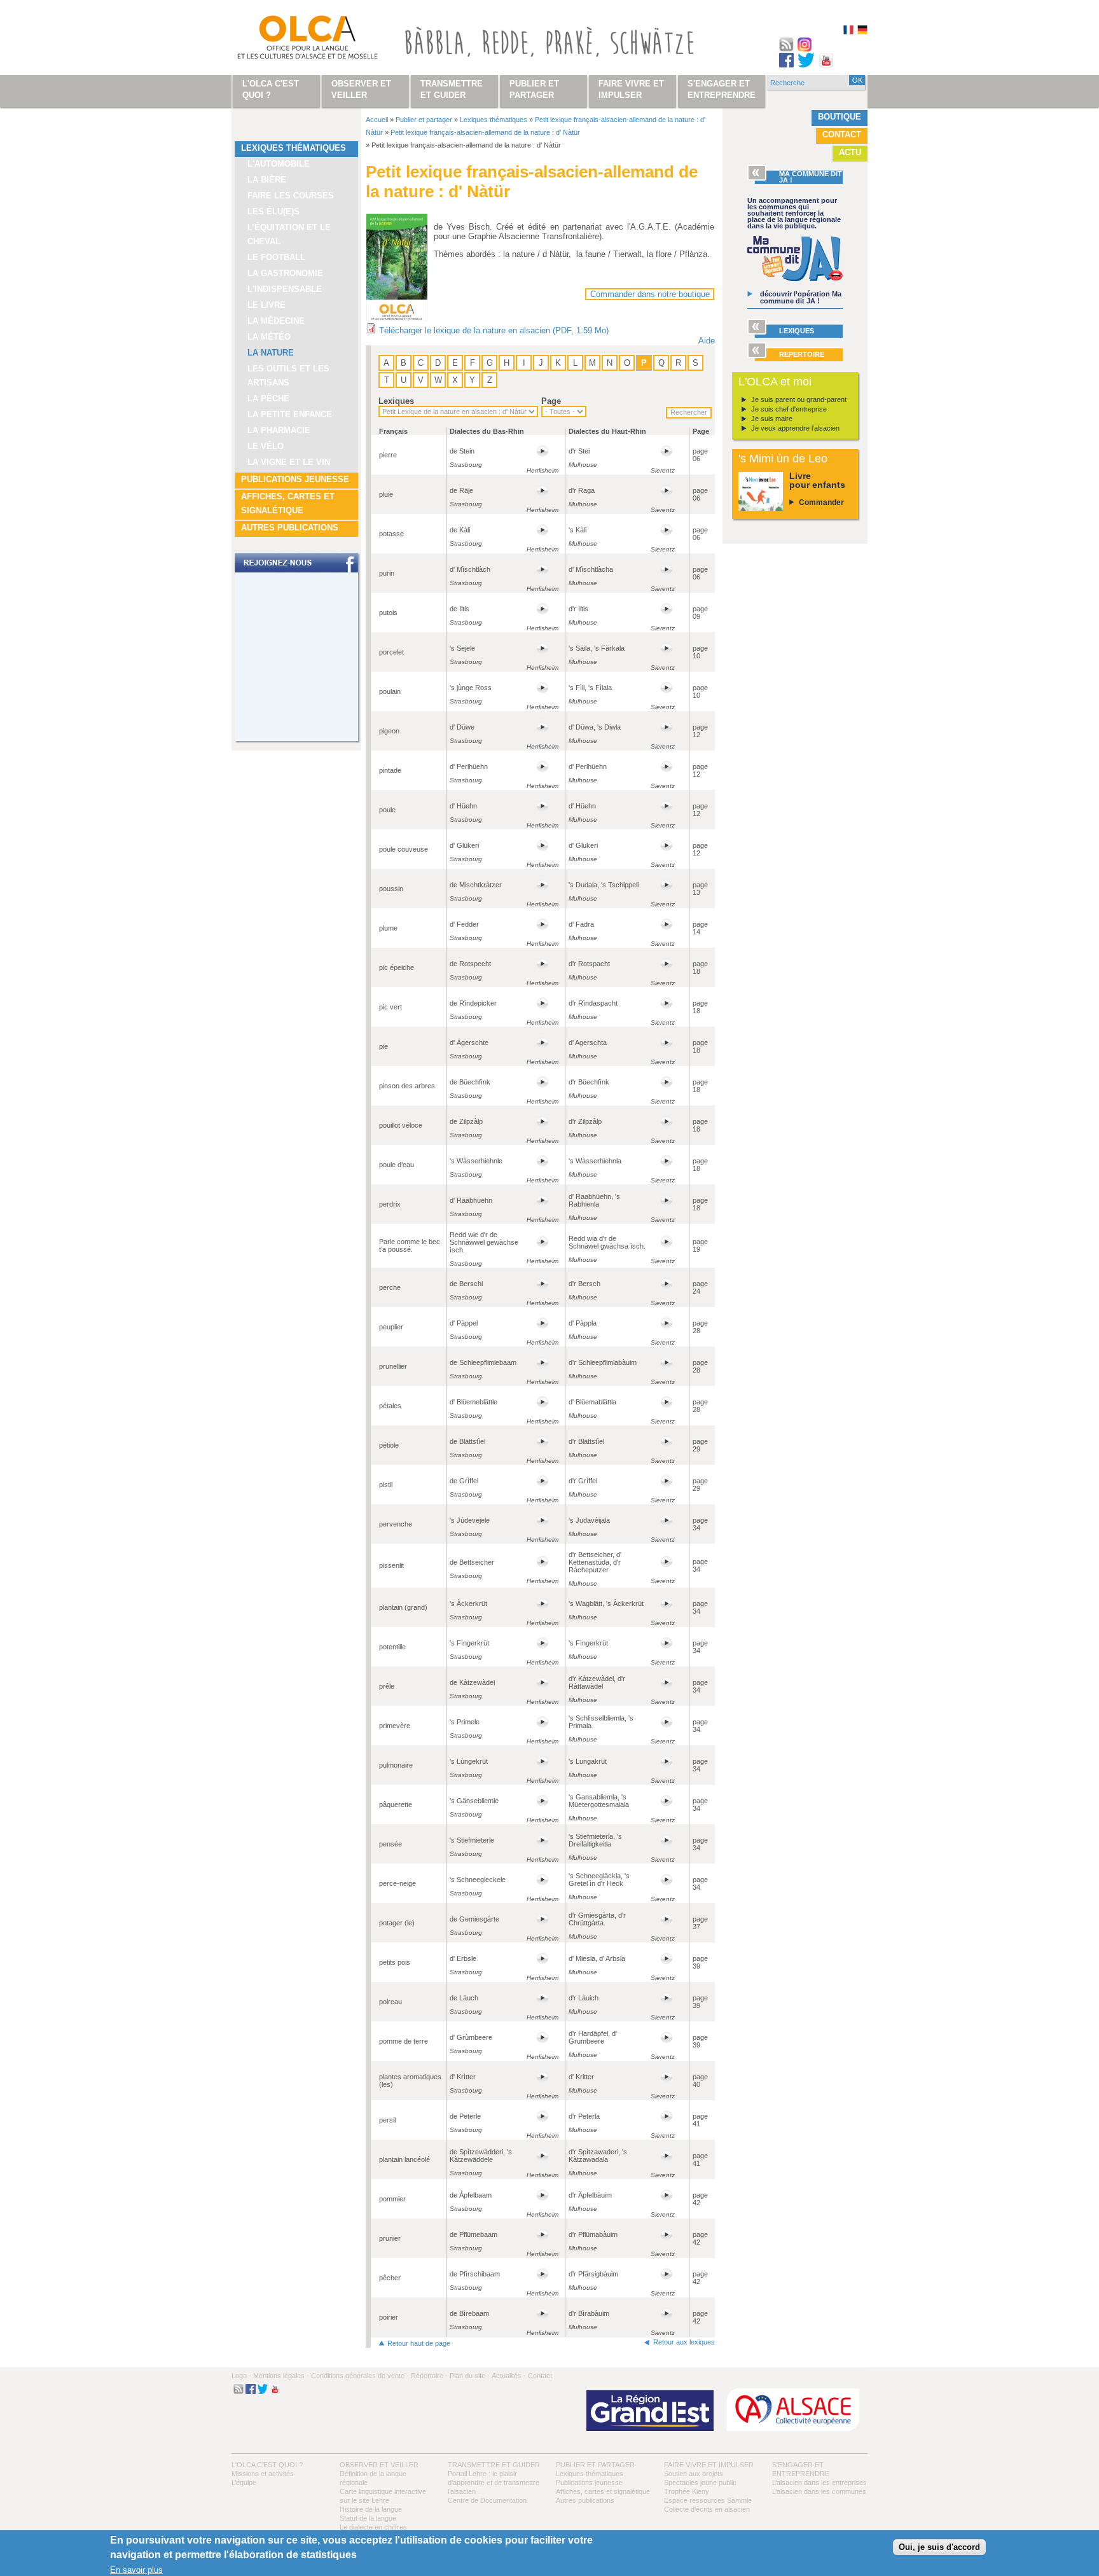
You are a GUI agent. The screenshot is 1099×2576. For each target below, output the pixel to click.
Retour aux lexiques (684, 2342)
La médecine (276, 321)
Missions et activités (263, 2474)
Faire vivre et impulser (709, 2465)
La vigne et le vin (289, 462)
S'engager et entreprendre (722, 89)
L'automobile (279, 164)
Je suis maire (772, 419)
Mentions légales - (281, 2376)
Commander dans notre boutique (650, 294)
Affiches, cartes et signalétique (288, 503)
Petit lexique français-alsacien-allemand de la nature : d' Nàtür (485, 132)
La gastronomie (285, 273)
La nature (271, 353)
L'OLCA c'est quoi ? (267, 2465)
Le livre (266, 305)
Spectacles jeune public (700, 2483)
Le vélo (266, 446)
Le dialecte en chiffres (373, 2527)
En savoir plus (136, 2570)
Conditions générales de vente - (360, 2376)
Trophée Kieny (687, 2491)
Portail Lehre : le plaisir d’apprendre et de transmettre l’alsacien (494, 2483)
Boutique (840, 117)
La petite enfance (290, 414)
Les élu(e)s (273, 211)
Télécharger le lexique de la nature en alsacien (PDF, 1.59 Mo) (494, 330)
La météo (269, 337)
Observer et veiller (379, 2465)
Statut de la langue (368, 2518)
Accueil (377, 120)
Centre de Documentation (487, 2500)
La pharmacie (279, 430)
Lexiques (396, 401)
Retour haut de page (419, 2343)
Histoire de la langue (371, 2509)
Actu (850, 152)
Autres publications (290, 528)
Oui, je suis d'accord (939, 2547)
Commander (821, 502)
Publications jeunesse (295, 479)
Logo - (241, 2376)
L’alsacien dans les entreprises (819, 2483)
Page (551, 401)
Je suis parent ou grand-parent (799, 399)
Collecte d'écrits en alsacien (707, 2509)
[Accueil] (293, 40)
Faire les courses (291, 196)
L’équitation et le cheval (289, 234)
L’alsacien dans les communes (819, 2491)
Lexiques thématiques (294, 148)
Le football (276, 257)
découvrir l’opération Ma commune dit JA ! (801, 297)
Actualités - (509, 2376)
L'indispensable (285, 289)
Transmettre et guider (494, 2465)
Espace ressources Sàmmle (708, 2500)
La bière (267, 180)
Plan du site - (470, 2376)
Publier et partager (424, 120)
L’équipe (244, 2483)
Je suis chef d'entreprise (789, 409)
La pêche (268, 398)
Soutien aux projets (694, 2474)
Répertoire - (429, 2376)
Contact (842, 135)
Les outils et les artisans (288, 376)
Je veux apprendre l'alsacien (795, 428)
